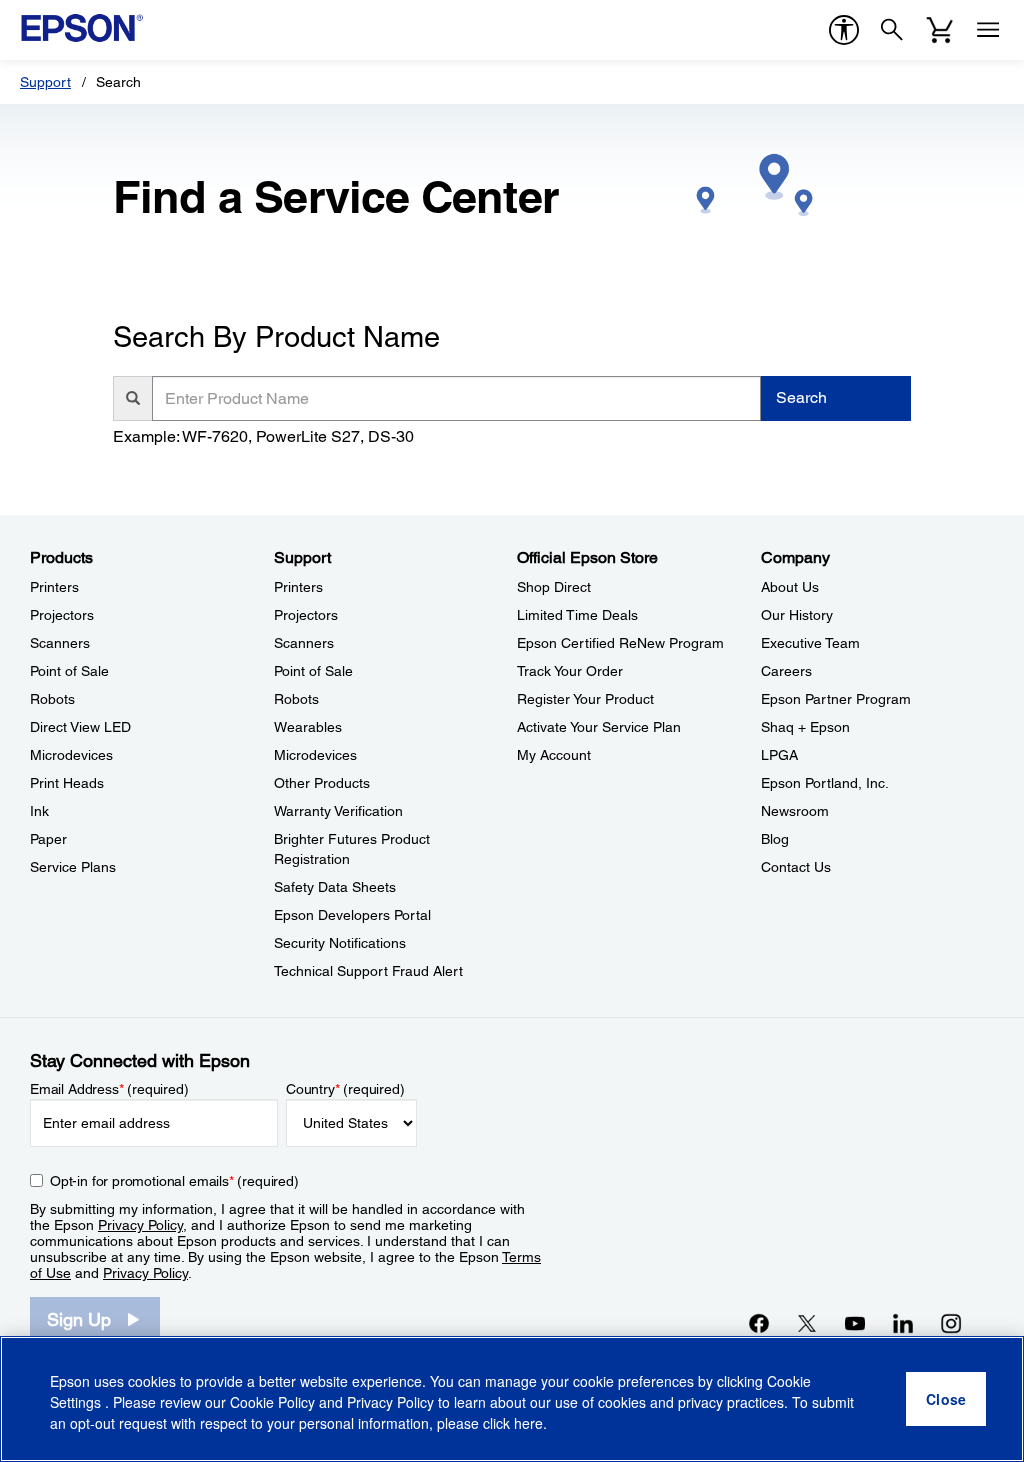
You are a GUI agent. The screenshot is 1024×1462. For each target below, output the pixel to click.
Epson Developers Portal (352, 915)
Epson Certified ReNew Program (620, 643)
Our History (797, 615)
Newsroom (795, 811)
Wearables (308, 727)
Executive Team (810, 643)
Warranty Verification (338, 811)
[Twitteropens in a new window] (807, 1323)
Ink (39, 811)
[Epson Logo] (82, 28)
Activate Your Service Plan (599, 727)
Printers (54, 587)
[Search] (892, 30)
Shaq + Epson (805, 727)
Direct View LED (80, 727)
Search (801, 397)
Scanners (60, 643)
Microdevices (71, 755)
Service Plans (73, 867)
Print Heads (67, 783)
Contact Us (796, 867)
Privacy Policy (140, 1225)
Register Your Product (585, 699)
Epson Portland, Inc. (825, 783)
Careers (786, 671)
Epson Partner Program (836, 699)
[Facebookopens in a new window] (759, 1323)
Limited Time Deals (577, 615)
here (528, 1423)
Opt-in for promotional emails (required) (174, 1181)
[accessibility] (844, 30)
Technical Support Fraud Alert (368, 971)
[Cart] (940, 30)
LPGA (779, 755)
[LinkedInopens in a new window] (903, 1323)
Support (45, 82)
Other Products (322, 783)
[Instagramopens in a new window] (951, 1323)
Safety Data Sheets (335, 887)
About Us (790, 587)
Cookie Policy (272, 1402)
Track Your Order (570, 671)
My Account (554, 755)
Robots (52, 699)
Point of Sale (69, 671)
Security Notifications (340, 943)
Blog (775, 839)
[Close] (946, 1399)
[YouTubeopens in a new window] (855, 1323)
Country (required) (345, 1089)
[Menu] (988, 30)
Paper (48, 839)
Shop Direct (554, 587)
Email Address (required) (109, 1089)
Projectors (62, 615)
